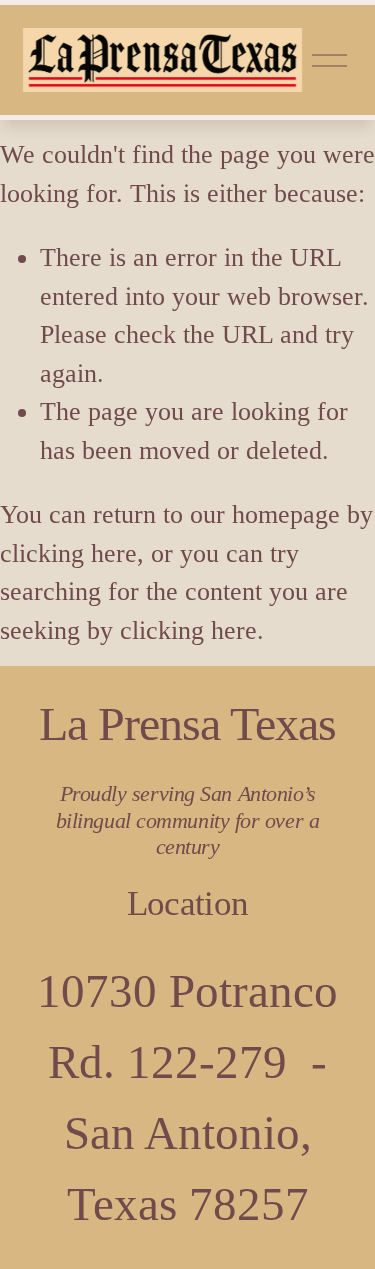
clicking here (68, 553)
